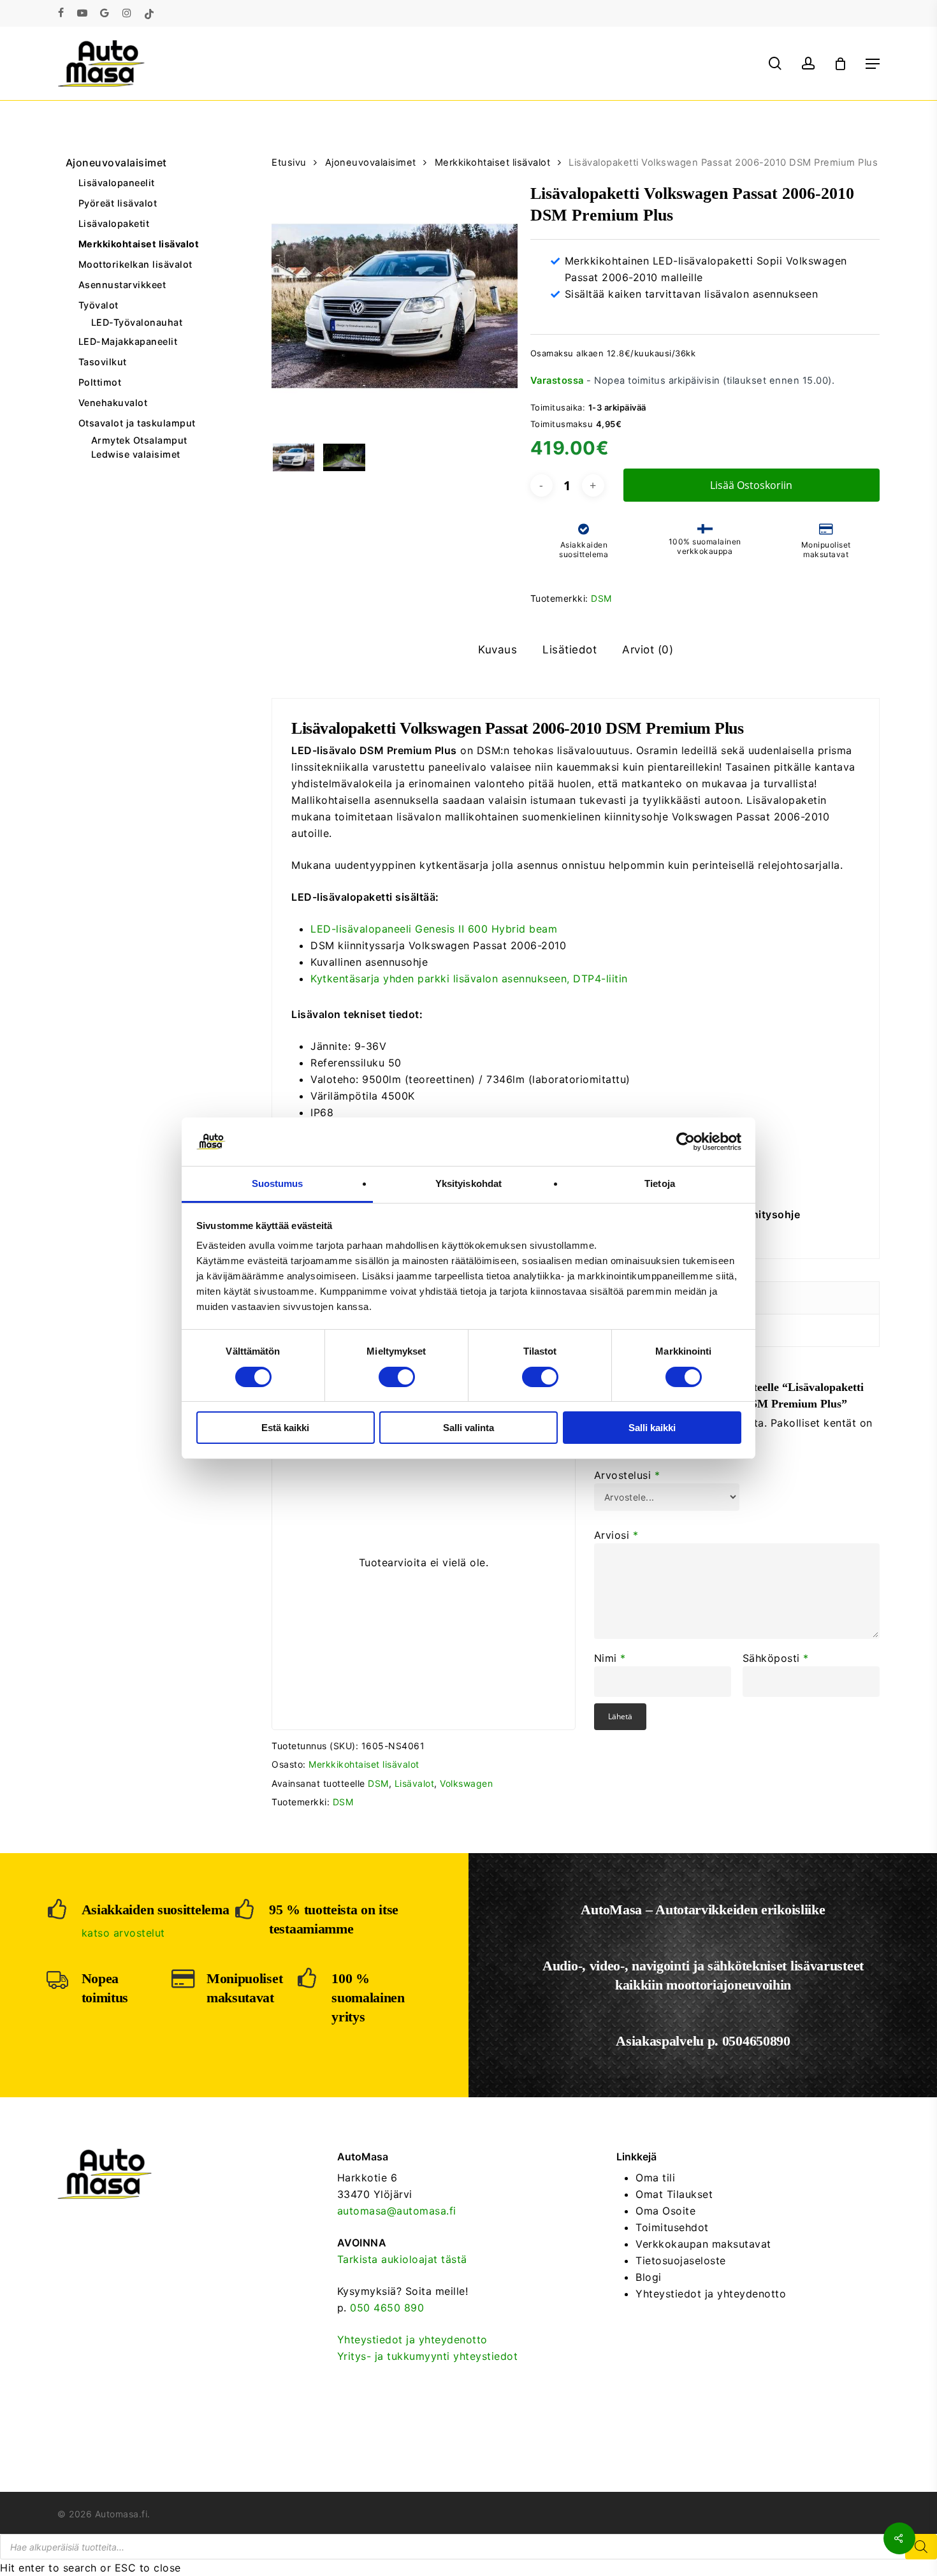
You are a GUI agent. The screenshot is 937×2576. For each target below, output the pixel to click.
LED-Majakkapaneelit (128, 341)
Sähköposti (776, 1658)
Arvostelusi (627, 1475)
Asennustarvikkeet (122, 285)
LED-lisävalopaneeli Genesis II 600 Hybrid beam (434, 929)
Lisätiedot (570, 650)
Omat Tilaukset (674, 2194)
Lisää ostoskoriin (751, 485)
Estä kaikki (285, 1428)
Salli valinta (468, 1428)
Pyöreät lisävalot (118, 203)
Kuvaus (498, 650)
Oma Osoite (665, 2211)
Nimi (610, 1658)
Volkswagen (466, 1783)
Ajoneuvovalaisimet (116, 163)
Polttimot (100, 382)
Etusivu (289, 163)
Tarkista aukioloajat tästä (402, 2259)
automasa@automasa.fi (397, 2211)
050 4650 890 (387, 2308)
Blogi (649, 2277)
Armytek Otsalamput (139, 440)
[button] (873, 64)
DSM (601, 598)
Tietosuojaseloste (681, 2260)
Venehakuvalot (113, 403)
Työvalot (98, 305)
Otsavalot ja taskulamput (137, 423)
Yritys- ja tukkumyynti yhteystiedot (428, 2356)
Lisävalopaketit (114, 223)
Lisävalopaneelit (117, 183)
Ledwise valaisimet (136, 455)
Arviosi (616, 1535)
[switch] (397, 1377)
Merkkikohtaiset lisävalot (139, 244)
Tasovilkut (103, 362)
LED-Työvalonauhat (137, 323)
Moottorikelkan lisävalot (135, 264)
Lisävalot (415, 1783)
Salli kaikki (652, 1428)
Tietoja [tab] (660, 1183)
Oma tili (655, 2178)
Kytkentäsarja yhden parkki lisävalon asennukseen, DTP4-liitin (469, 979)
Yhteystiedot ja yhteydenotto (412, 2340)
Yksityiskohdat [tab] (468, 1183)
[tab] (498, 650)
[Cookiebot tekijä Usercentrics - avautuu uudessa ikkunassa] (686, 1142)
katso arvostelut (123, 1933)
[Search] (921, 2547)
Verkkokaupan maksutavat (703, 2244)
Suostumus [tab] (278, 1183)
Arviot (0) (648, 650)
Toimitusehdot (672, 2227)
